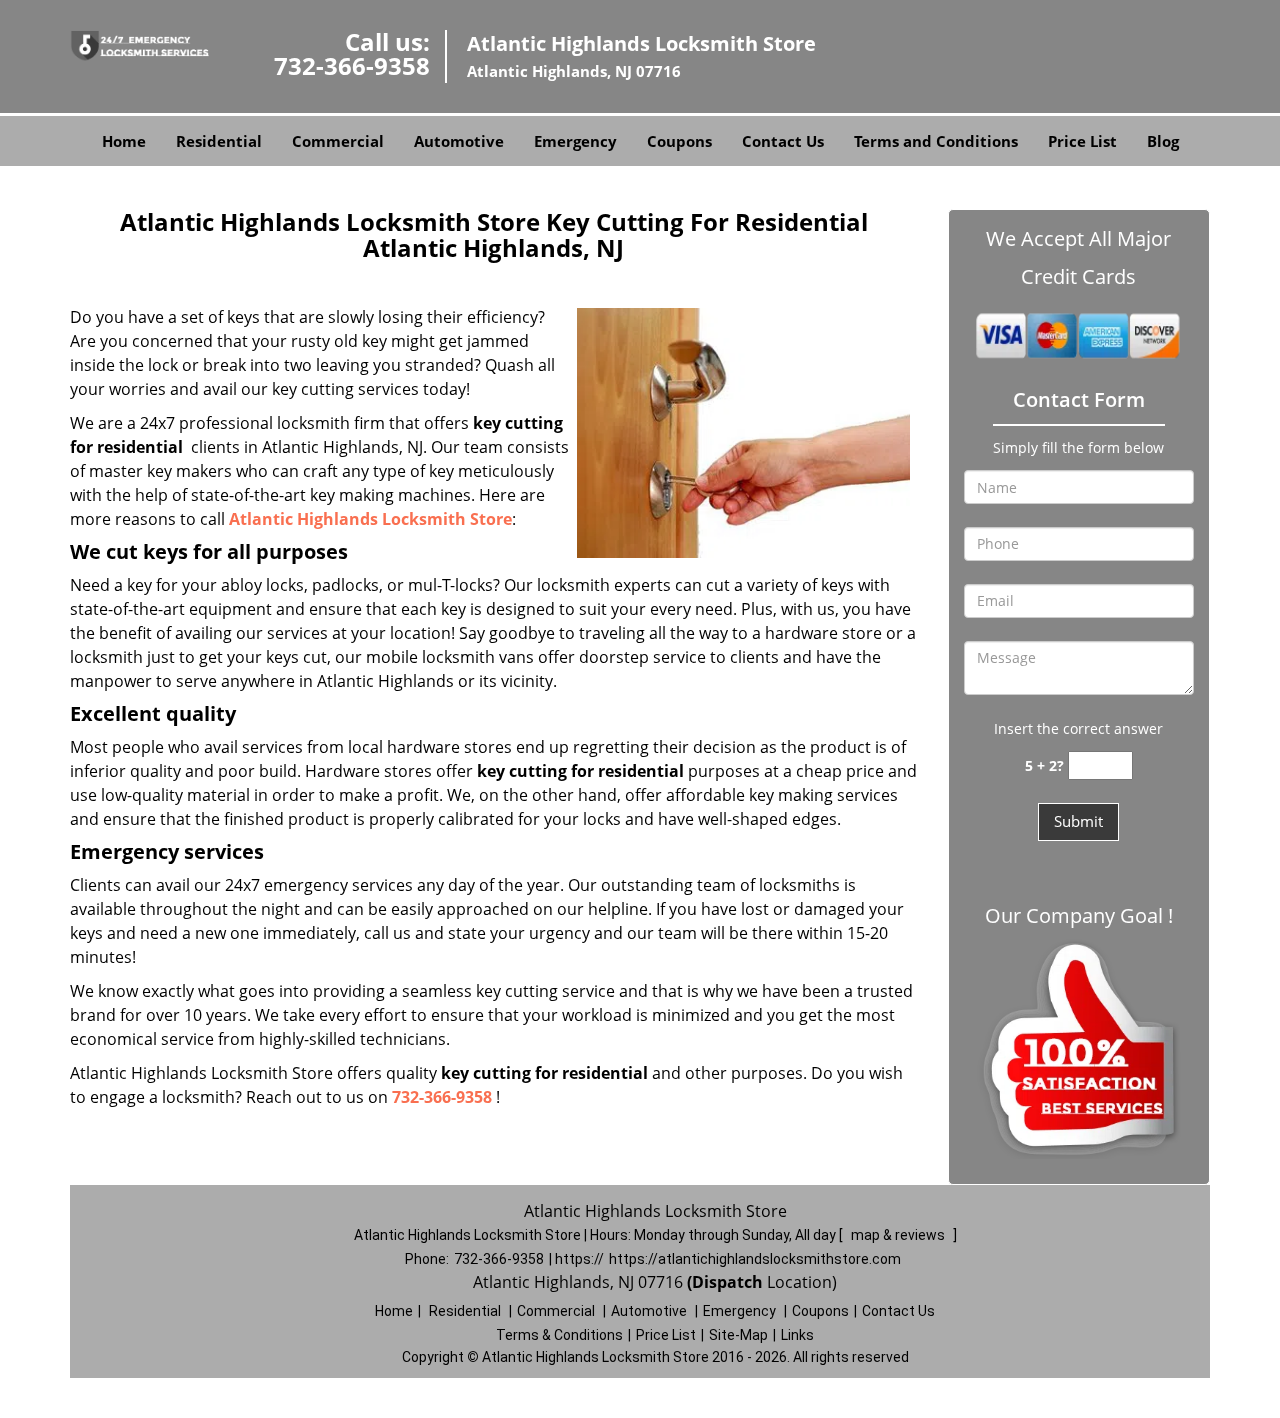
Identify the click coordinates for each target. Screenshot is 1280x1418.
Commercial (338, 141)
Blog (1163, 141)
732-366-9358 (352, 65)
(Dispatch (727, 1282)
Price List (1082, 141)
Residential (219, 141)
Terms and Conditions (936, 141)
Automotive (459, 141)
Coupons (679, 141)
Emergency (575, 141)
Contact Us (783, 141)
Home (124, 141)
